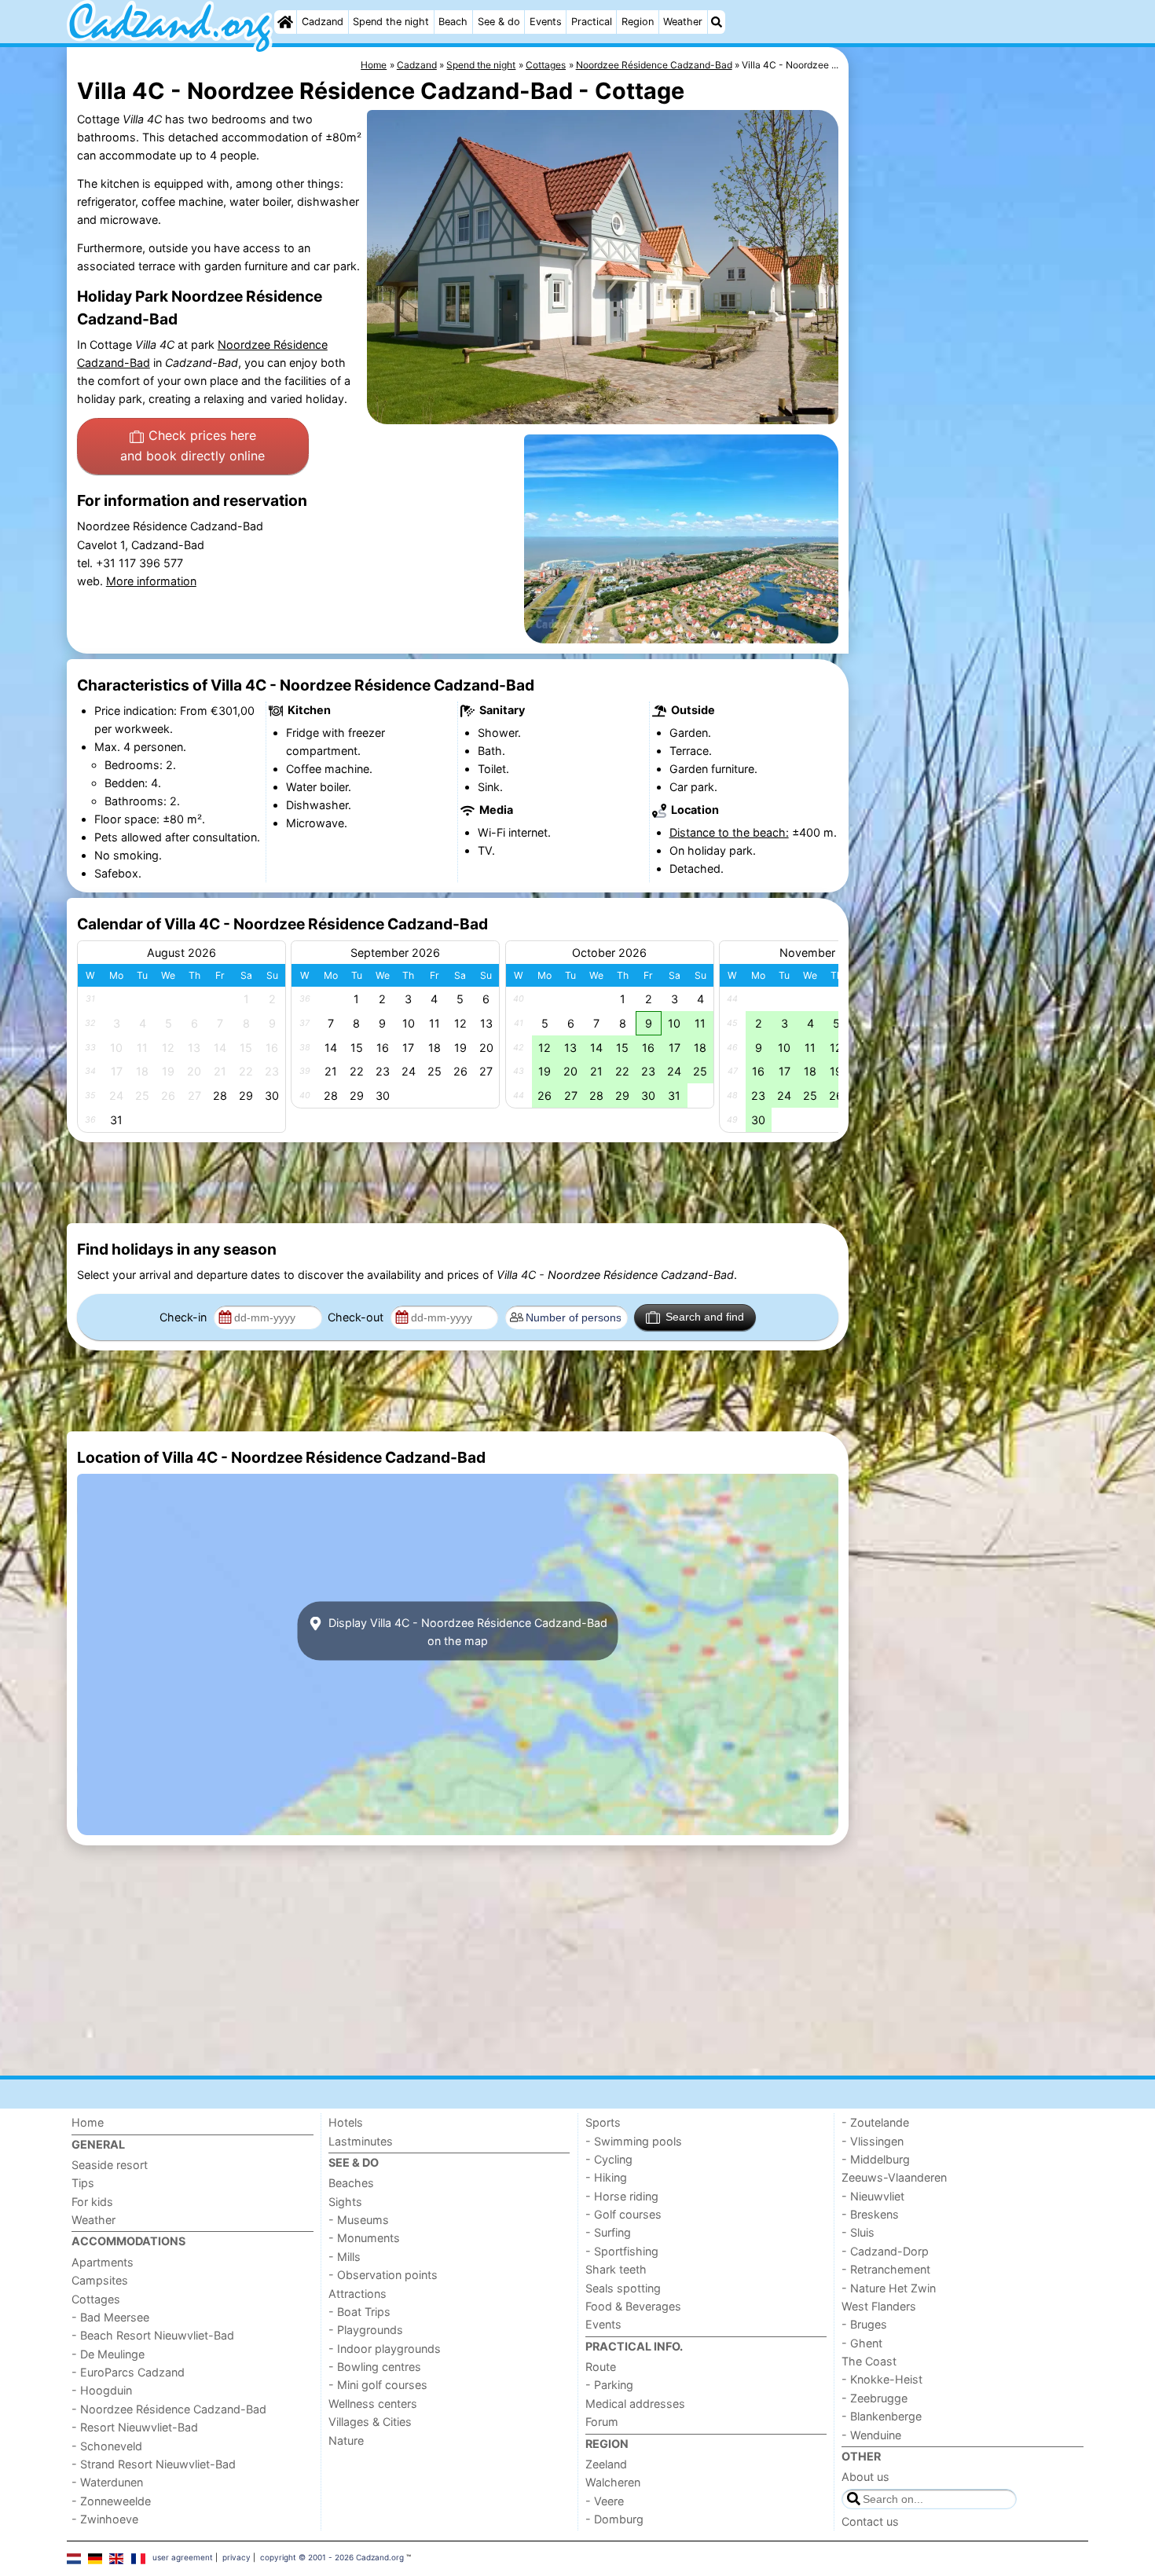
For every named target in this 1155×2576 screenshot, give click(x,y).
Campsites (100, 2280)
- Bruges (864, 2324)
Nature (346, 2440)
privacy (236, 2557)
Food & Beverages (633, 2306)
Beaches (351, 2183)
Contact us (870, 2521)
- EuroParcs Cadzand (128, 2372)
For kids (92, 2202)
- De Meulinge (108, 2354)
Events (546, 22)
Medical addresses (635, 2404)
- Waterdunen (107, 2482)
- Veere (605, 2501)
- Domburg (614, 2519)
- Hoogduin (102, 2390)
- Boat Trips (359, 2312)
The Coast (869, 2361)
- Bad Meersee (110, 2317)
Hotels (346, 2122)
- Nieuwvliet (873, 2196)
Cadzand (323, 22)
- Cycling (609, 2159)
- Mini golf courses (378, 2385)
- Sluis (858, 2232)
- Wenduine (871, 2435)
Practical (592, 22)
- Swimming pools (634, 2141)
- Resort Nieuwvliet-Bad (135, 2427)
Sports (603, 2122)
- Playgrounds (366, 2330)
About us (865, 2477)
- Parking (609, 2385)
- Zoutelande (875, 2122)
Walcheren (613, 2482)
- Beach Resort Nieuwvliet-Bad (153, 2335)
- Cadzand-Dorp (885, 2251)
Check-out (357, 1317)
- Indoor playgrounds (385, 2349)
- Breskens (870, 2214)
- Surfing (608, 2232)
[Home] (285, 22)
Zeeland (606, 2464)
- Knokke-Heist (882, 2379)
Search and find (705, 1317)
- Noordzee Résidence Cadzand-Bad (169, 2409)
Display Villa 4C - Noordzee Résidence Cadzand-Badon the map (466, 1631)
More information (151, 581)
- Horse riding (622, 2196)
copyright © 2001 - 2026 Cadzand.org (332, 2557)
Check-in (185, 1317)
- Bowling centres (375, 2367)
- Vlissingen (873, 2141)
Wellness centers (373, 2404)
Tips (83, 2183)
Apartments (103, 2262)
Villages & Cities (370, 2422)
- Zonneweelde (111, 2501)
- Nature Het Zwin (889, 2288)
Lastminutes (361, 2141)
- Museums (359, 2220)
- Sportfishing (622, 2251)
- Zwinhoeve (105, 2519)
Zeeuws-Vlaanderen (894, 2177)
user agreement (183, 2557)
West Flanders (879, 2306)
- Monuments (364, 2238)
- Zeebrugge (874, 2398)
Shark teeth (616, 2269)
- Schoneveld (107, 2446)
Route (601, 2367)
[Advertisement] (970, 409)
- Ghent (862, 2343)
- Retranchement (886, 2269)
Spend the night (391, 22)
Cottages (96, 2299)
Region (638, 22)
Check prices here (192, 445)
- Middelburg (876, 2159)
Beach (453, 22)
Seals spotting (623, 2288)
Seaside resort (110, 2165)
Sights (345, 2202)
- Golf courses (623, 2214)
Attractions (357, 2294)
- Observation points (383, 2275)
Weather (683, 22)
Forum (602, 2422)
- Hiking (606, 2177)
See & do (499, 22)
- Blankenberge (882, 2416)
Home (88, 2122)
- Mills (345, 2257)
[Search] (717, 22)
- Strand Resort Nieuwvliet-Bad (154, 2464)
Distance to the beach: (729, 832)
